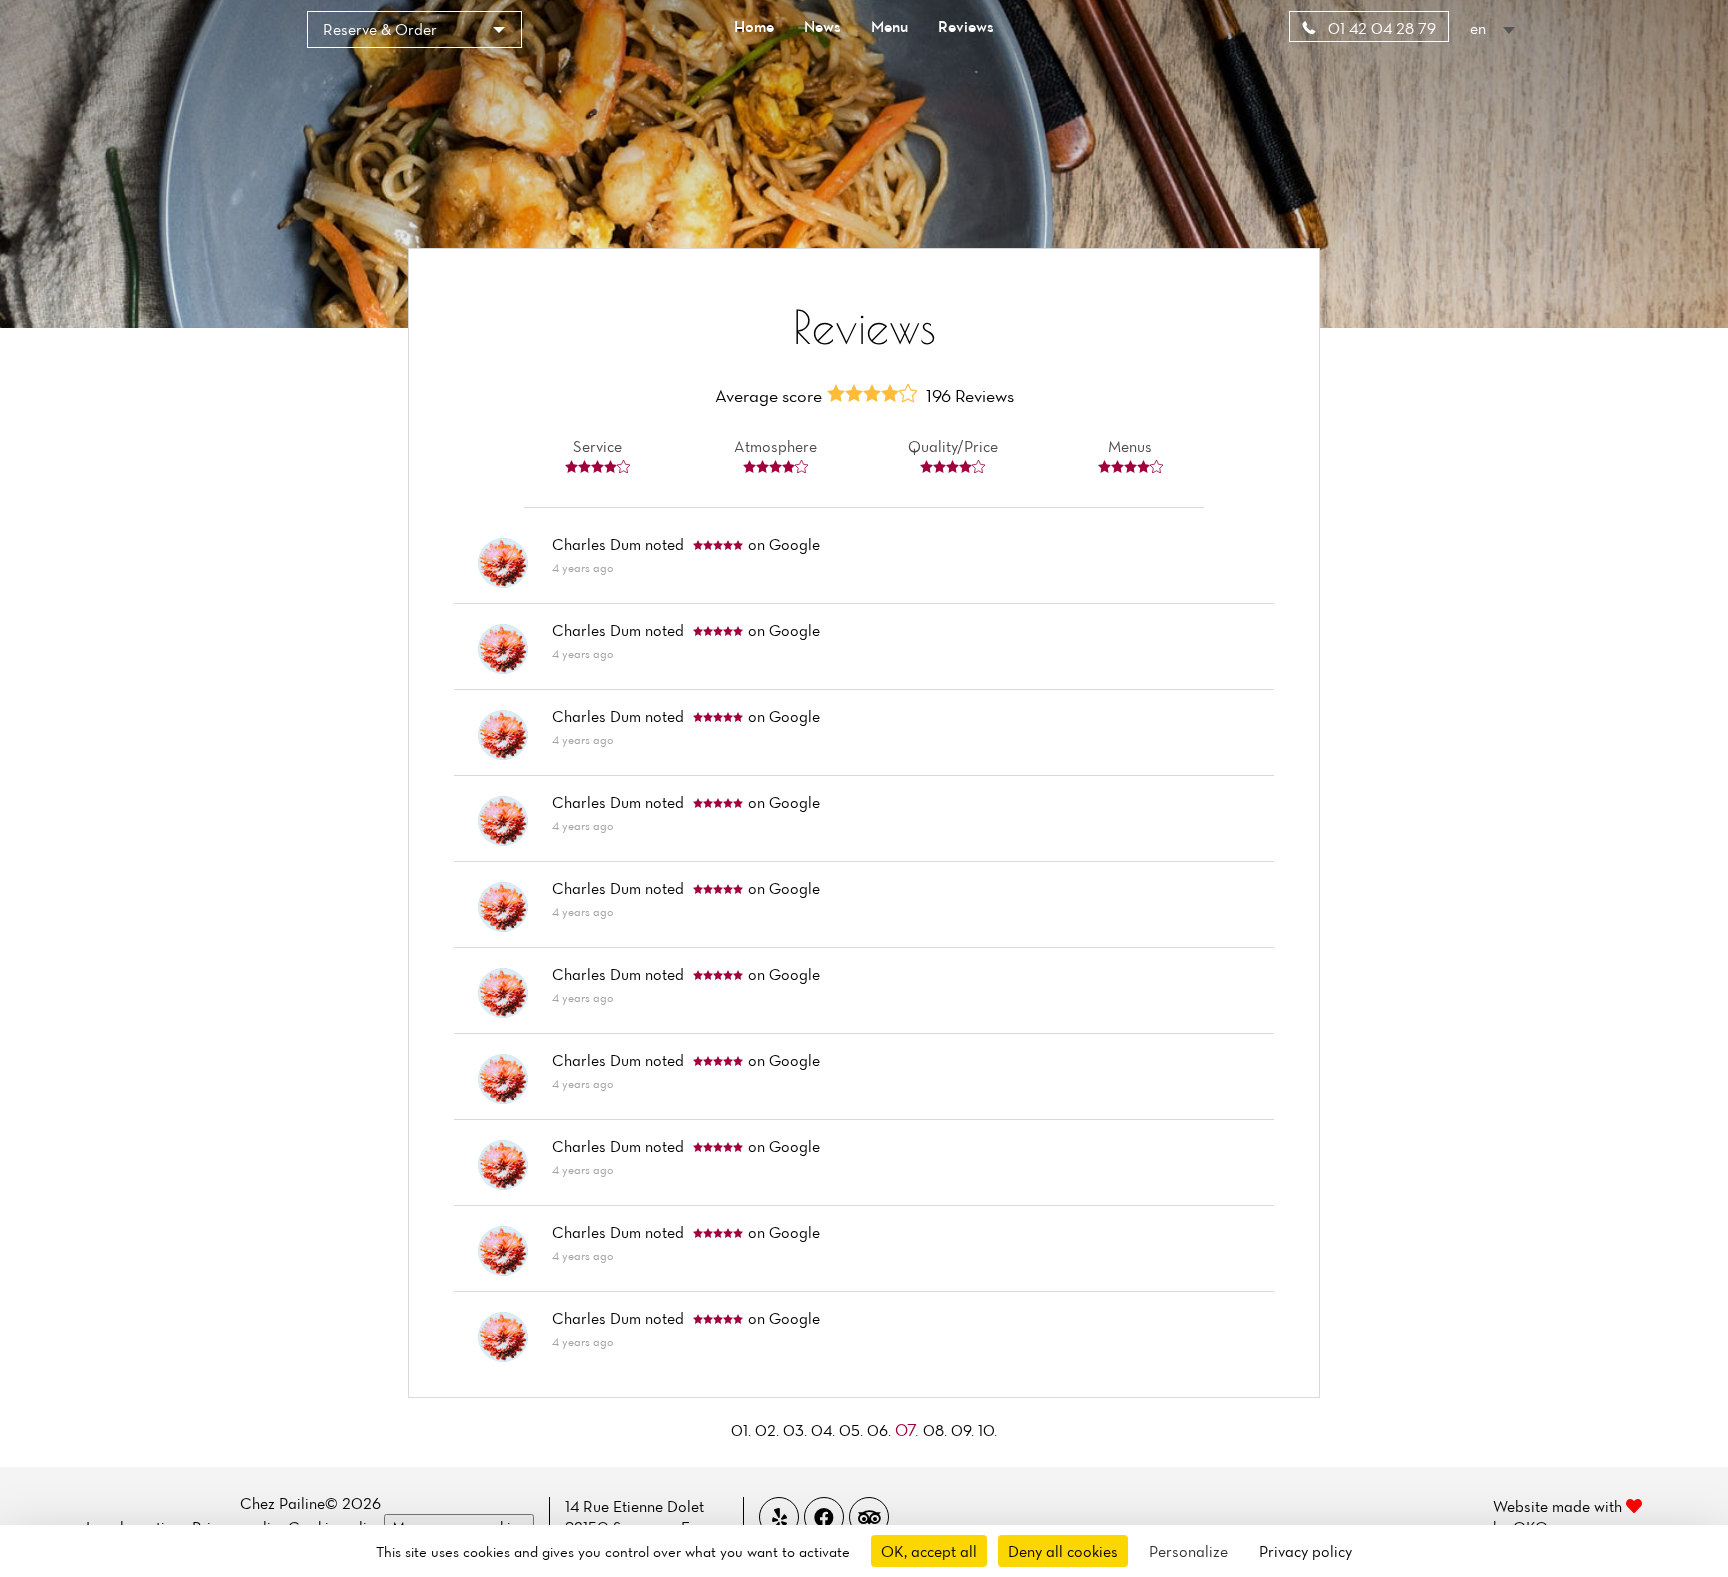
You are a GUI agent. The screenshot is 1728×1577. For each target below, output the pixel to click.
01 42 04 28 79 (1380, 28)
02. (769, 1430)
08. (937, 1430)
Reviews (966, 26)
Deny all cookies (1063, 1551)
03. (797, 1430)
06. (881, 1430)
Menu (889, 26)
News (822, 26)
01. (743, 1430)
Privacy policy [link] (1305, 1551)
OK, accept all (929, 1551)
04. (825, 1430)
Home (754, 26)
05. (853, 1430)
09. (964, 1430)
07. (909, 1429)
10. (987, 1430)
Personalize (1188, 1551)
